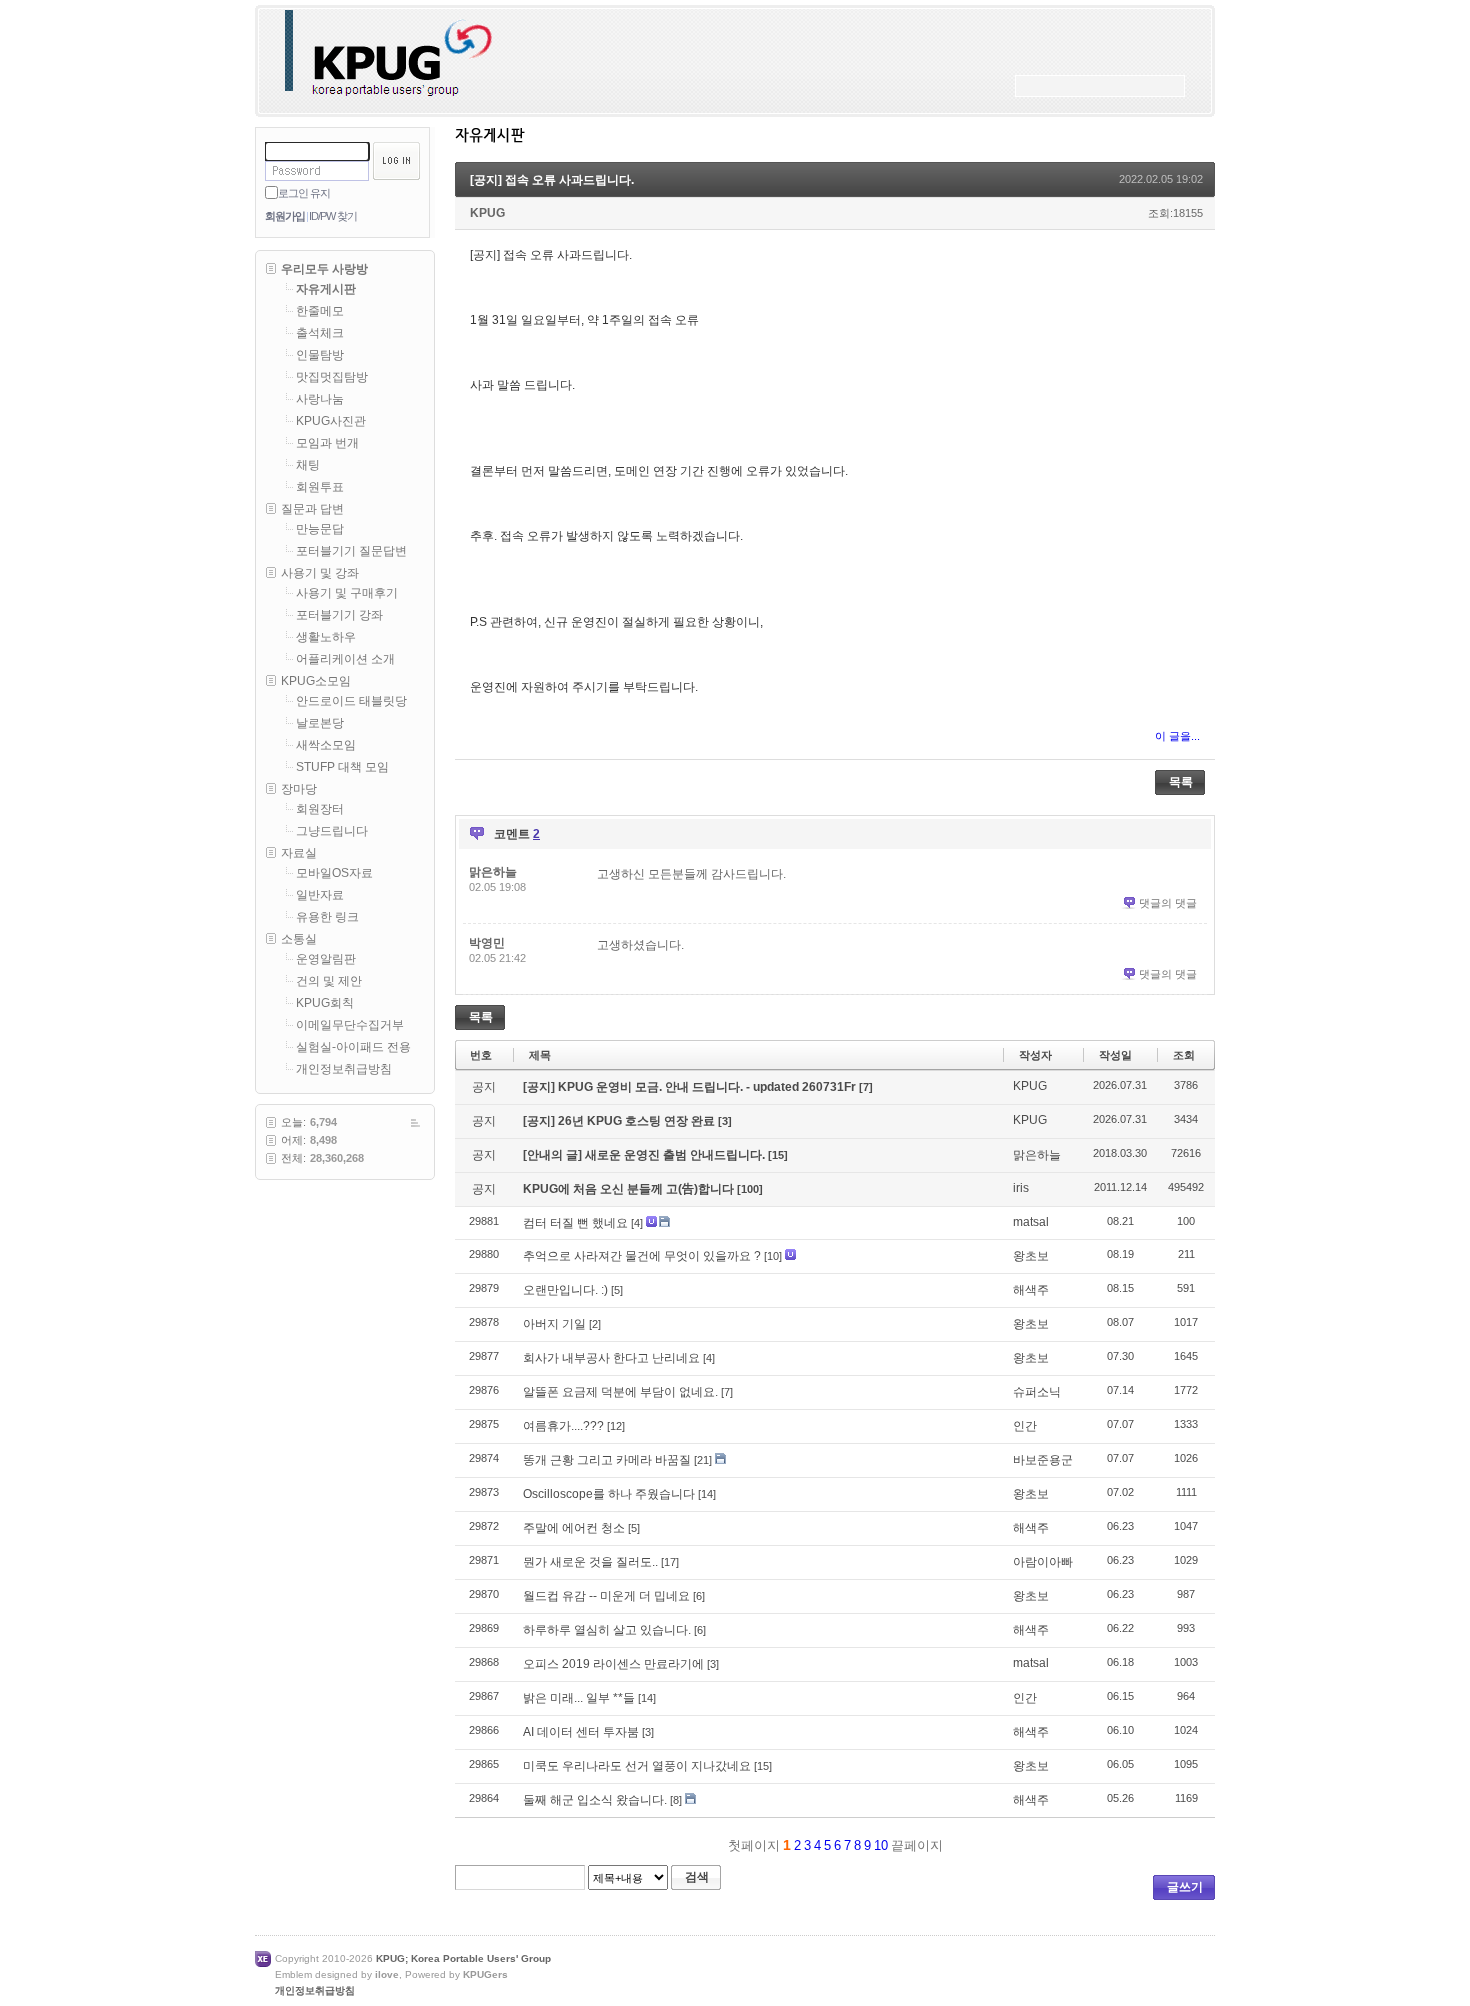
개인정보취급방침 (344, 1069)
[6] (699, 1596)
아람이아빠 (1043, 1562)
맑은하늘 (493, 872)
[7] (866, 1087)
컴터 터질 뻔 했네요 (575, 1223)
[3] (725, 1121)
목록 (1181, 782)
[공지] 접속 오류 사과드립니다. (552, 180)
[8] (676, 1800)
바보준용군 (1043, 1460)
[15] (778, 1155)
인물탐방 (320, 355)
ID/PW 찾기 (333, 216)
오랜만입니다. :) (565, 1290)
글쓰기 (1185, 1887)
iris (1021, 1188)
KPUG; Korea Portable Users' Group (463, 1958)
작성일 (1115, 1055)
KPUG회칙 (325, 1003)
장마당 (299, 789)
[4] (637, 1223)
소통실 (299, 939)
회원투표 (320, 487)
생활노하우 (326, 637)
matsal (1031, 1222)
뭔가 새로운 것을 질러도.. (590, 1562)
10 (881, 1845)
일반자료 (320, 895)
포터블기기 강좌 (339, 615)
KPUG (487, 213)
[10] (773, 1256)
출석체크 (320, 333)
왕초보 (1031, 1256)
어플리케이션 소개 (345, 659)
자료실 (299, 853)
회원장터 (320, 809)
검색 (697, 1877)
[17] (670, 1562)
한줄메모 (320, 311)
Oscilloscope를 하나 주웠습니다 (609, 1494)
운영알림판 (326, 959)
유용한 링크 (327, 917)
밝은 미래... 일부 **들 (579, 1698)
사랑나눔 (320, 399)
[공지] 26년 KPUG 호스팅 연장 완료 (620, 1121)
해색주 (1031, 1290)
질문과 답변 (312, 509)
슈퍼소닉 (1037, 1392)
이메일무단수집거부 (350, 1025)
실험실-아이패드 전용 (353, 1047)
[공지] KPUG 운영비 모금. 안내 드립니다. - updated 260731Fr (691, 1087)
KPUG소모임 (316, 681)
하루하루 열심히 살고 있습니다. (607, 1630)
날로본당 (320, 723)
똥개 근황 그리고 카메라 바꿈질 (607, 1460)
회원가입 (285, 216)
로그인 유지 (304, 193)
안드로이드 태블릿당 (351, 701)
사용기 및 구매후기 (347, 593)
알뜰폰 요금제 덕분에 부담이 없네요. (620, 1392)
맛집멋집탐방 (332, 377)
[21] (703, 1460)
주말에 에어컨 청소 (574, 1528)
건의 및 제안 (329, 981)
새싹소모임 (326, 745)
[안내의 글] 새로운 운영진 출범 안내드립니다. (645, 1155)
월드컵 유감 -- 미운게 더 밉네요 (606, 1596)
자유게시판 (326, 289)
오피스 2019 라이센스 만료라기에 (613, 1664)
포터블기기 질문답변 (351, 551)
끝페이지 (919, 1845)
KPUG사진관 (331, 421)
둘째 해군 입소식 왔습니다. (595, 1800)
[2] (595, 1324)
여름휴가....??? (563, 1426)
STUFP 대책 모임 (342, 767)
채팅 (308, 465)
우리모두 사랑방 (324, 269)
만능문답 (320, 529)
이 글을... (1177, 736)
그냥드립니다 (332, 831)
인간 (1025, 1426)
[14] (707, 1494)
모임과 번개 (327, 443)
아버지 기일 (554, 1324)
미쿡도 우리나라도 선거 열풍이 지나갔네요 (637, 1766)
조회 (1184, 1055)
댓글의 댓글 (1168, 903)
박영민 (487, 943)
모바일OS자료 (334, 873)
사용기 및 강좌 (320, 573)
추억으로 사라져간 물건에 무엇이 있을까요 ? (642, 1256)
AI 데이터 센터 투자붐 (581, 1732)
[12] (616, 1426)
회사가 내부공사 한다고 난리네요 (611, 1358)
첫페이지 (752, 1845)
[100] (750, 1189)
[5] (617, 1290)
